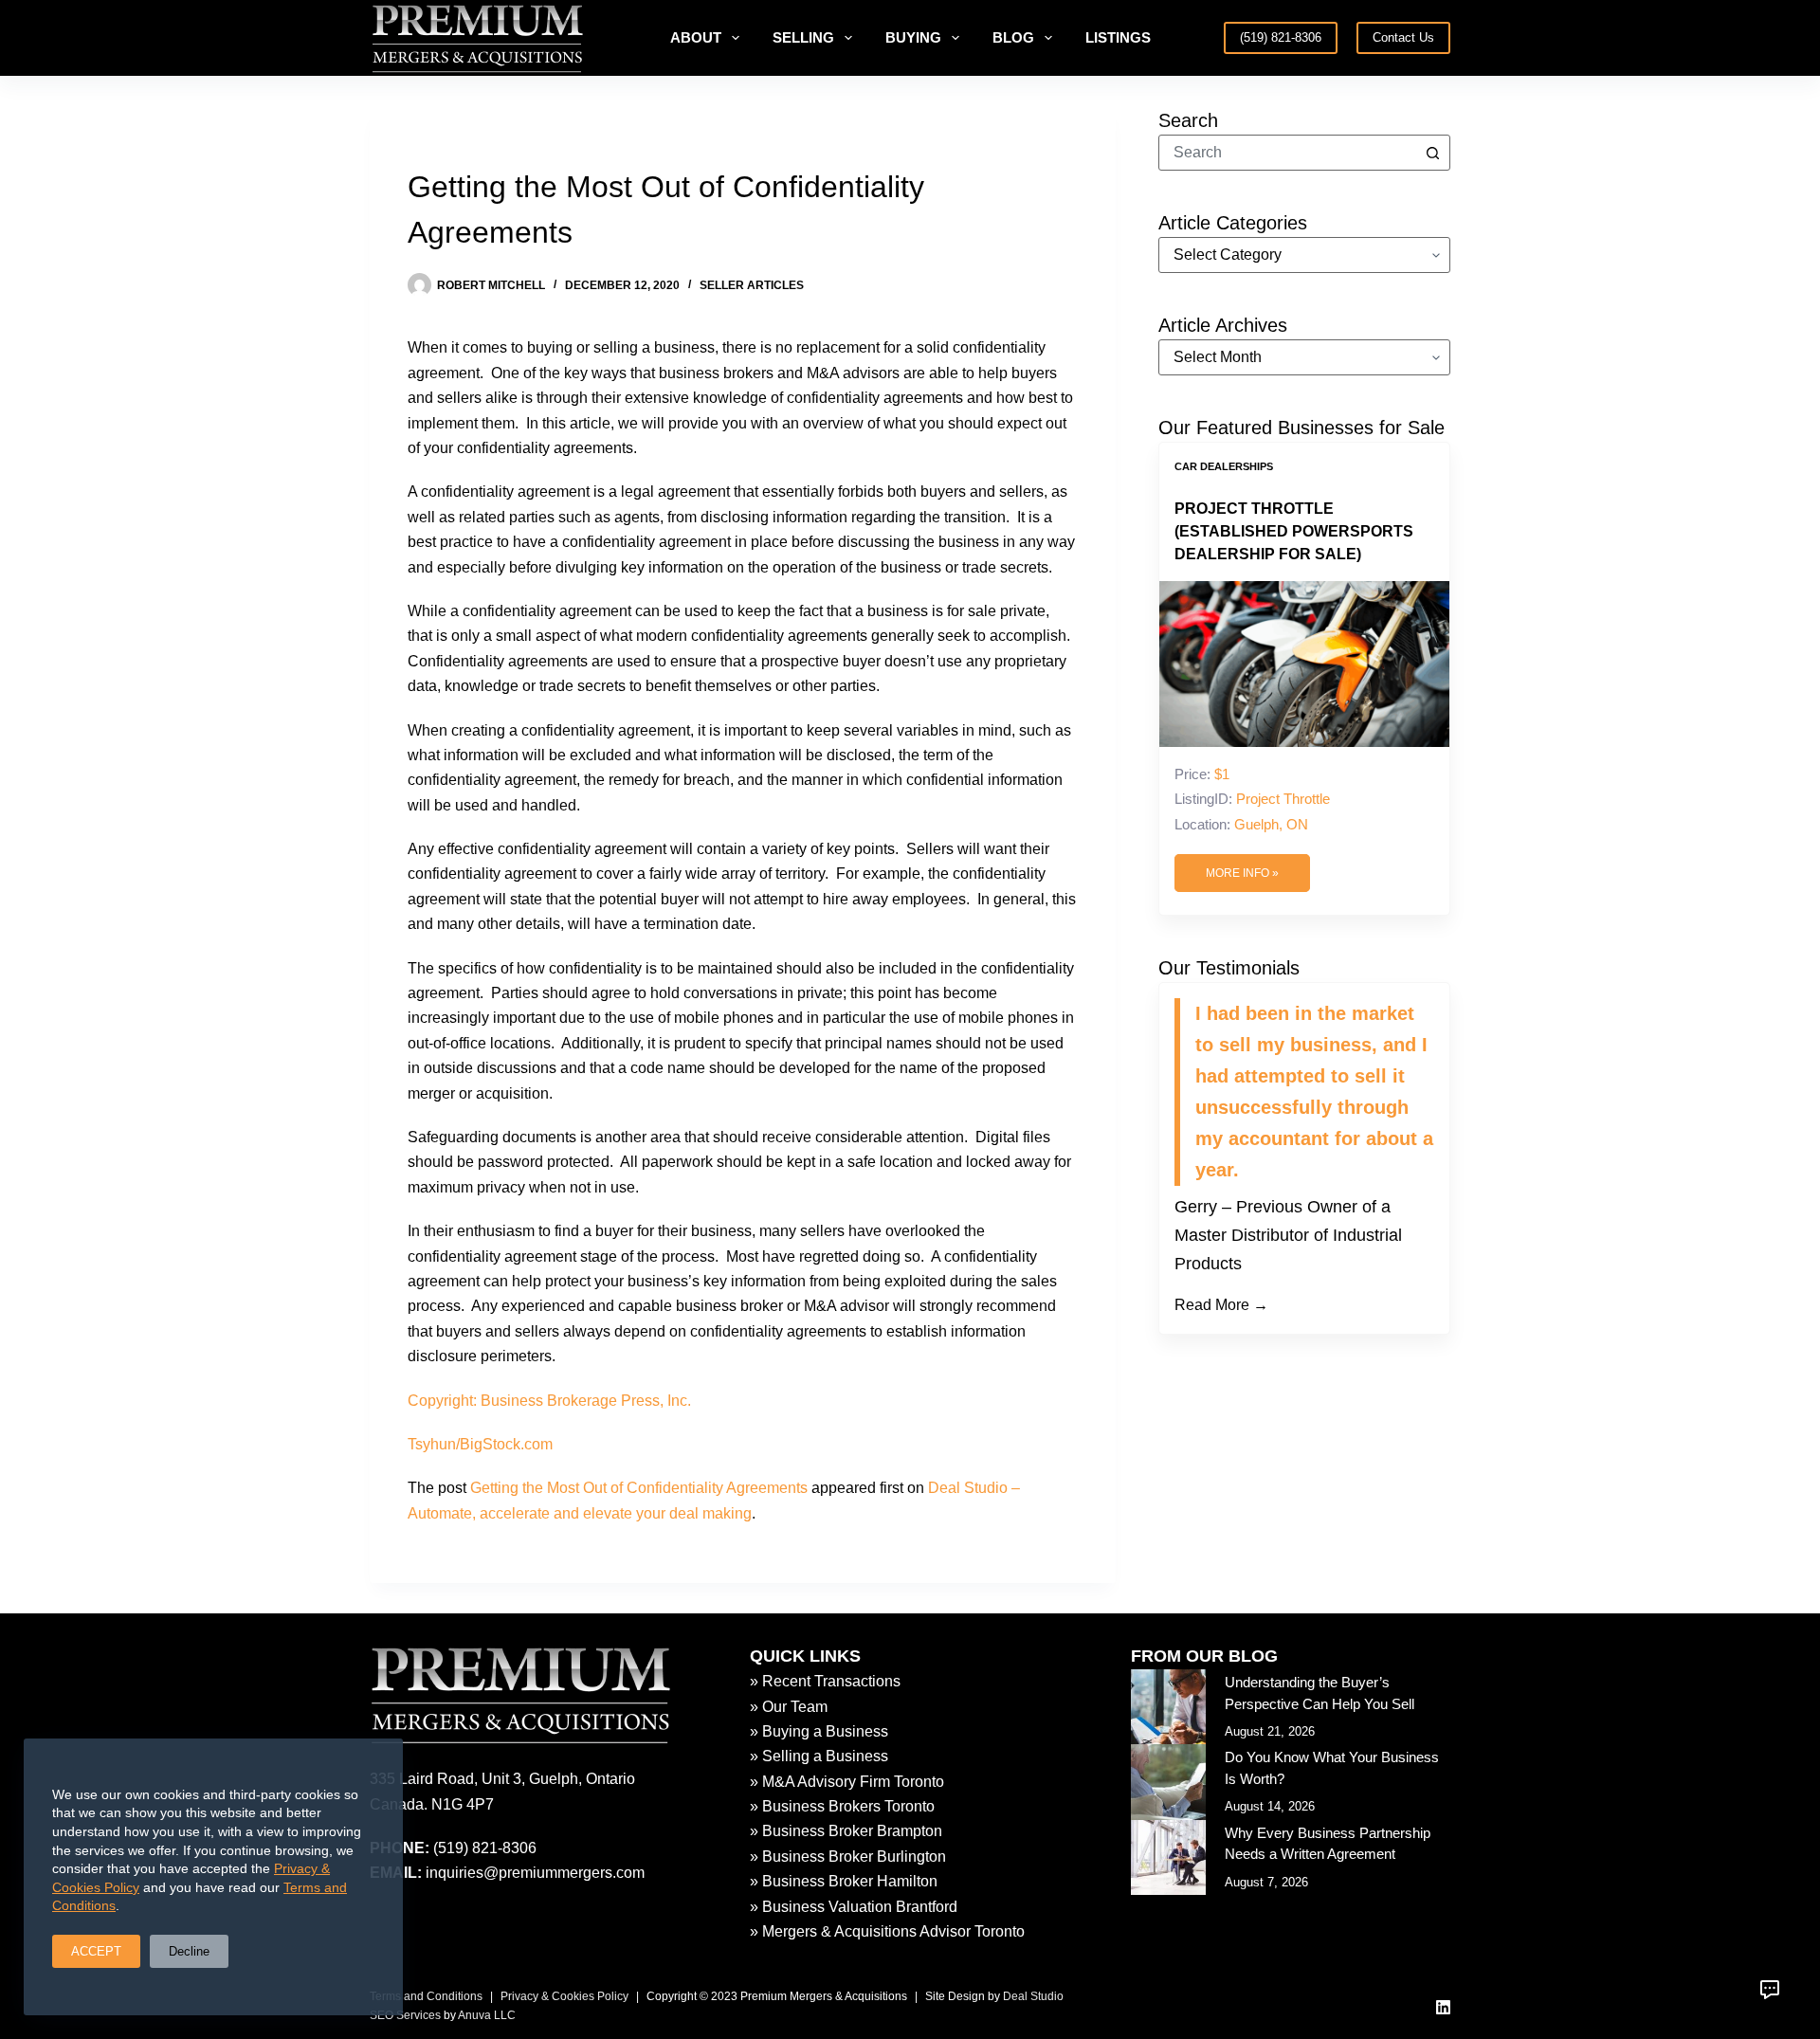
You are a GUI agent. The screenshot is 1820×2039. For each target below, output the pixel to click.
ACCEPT (96, 1951)
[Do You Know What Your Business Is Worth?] (1168, 1782)
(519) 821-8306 (1281, 37)
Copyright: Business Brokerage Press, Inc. (549, 1401)
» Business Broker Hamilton (844, 1881)
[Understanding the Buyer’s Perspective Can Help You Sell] (1168, 1707)
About (696, 37)
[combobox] (1287, 153)
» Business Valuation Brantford (854, 1907)
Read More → (1221, 1305)
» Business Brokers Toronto (842, 1806)
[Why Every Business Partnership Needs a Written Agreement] (1168, 1857)
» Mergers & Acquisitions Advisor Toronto (887, 1931)
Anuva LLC (487, 2015)
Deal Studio (1033, 1996)
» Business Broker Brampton (846, 1831)
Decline (189, 1951)
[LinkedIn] (1443, 2007)
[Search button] (1432, 153)
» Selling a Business (819, 1756)
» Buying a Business (819, 1731)
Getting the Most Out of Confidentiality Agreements (639, 1488)
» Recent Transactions (825, 1681)
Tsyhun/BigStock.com (480, 1444)
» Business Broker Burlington (848, 1857)
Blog (1013, 37)
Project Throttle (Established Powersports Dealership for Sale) (1294, 531)
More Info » (1242, 873)
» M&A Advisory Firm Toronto (847, 1782)
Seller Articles (752, 285)
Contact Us (1403, 37)
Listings (1118, 37)
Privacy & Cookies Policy (564, 1996)
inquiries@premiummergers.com (535, 1873)
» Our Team (789, 1707)
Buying (913, 37)
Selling (803, 37)
